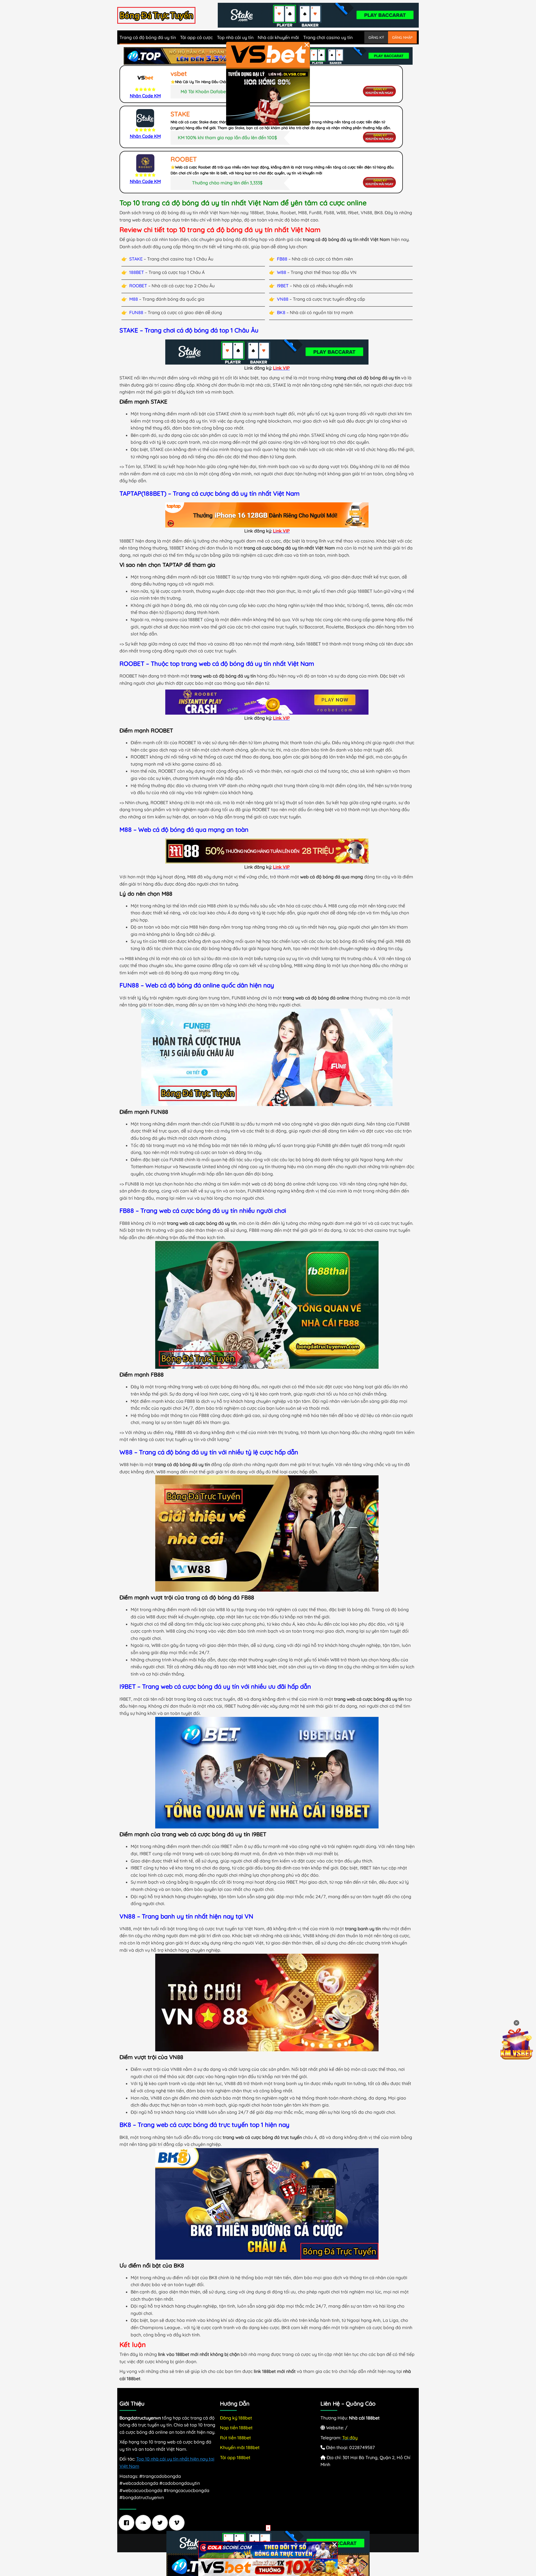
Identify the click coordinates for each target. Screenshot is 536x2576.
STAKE (136, 259)
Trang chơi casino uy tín (328, 37)
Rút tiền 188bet (235, 2438)
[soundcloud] (145, 2523)
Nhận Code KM (145, 96)
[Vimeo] (178, 2523)
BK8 (281, 312)
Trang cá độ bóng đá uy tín (148, 37)
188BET (137, 272)
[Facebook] (128, 2523)
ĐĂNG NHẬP (402, 37)
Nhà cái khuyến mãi (278, 37)
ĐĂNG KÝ (376, 37)
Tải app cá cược (196, 37)
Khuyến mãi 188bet (240, 2447)
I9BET (283, 286)
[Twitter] (161, 2523)
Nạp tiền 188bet (236, 2428)
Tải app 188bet (235, 2457)
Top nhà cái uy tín (235, 37)
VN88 (283, 299)
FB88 (282, 259)
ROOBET (138, 286)
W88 (282, 272)
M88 (134, 299)
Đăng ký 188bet (236, 2418)
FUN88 (136, 312)
